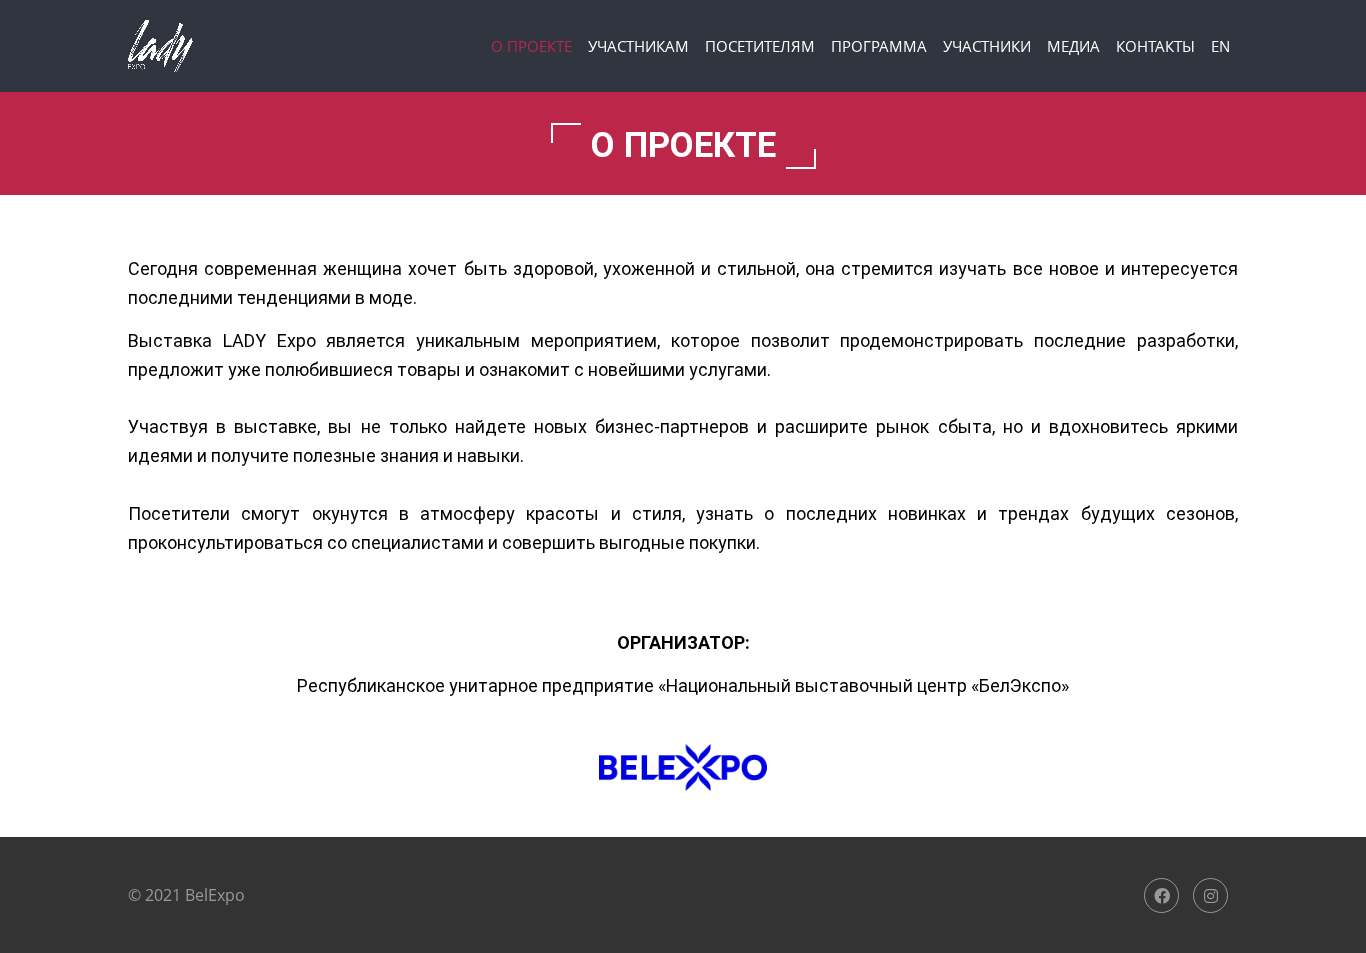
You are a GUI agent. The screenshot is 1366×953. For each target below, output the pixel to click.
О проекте (531, 46)
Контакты (1155, 46)
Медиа (1073, 46)
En (1220, 46)
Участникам (638, 46)
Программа (879, 46)
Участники (987, 46)
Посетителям (760, 46)
